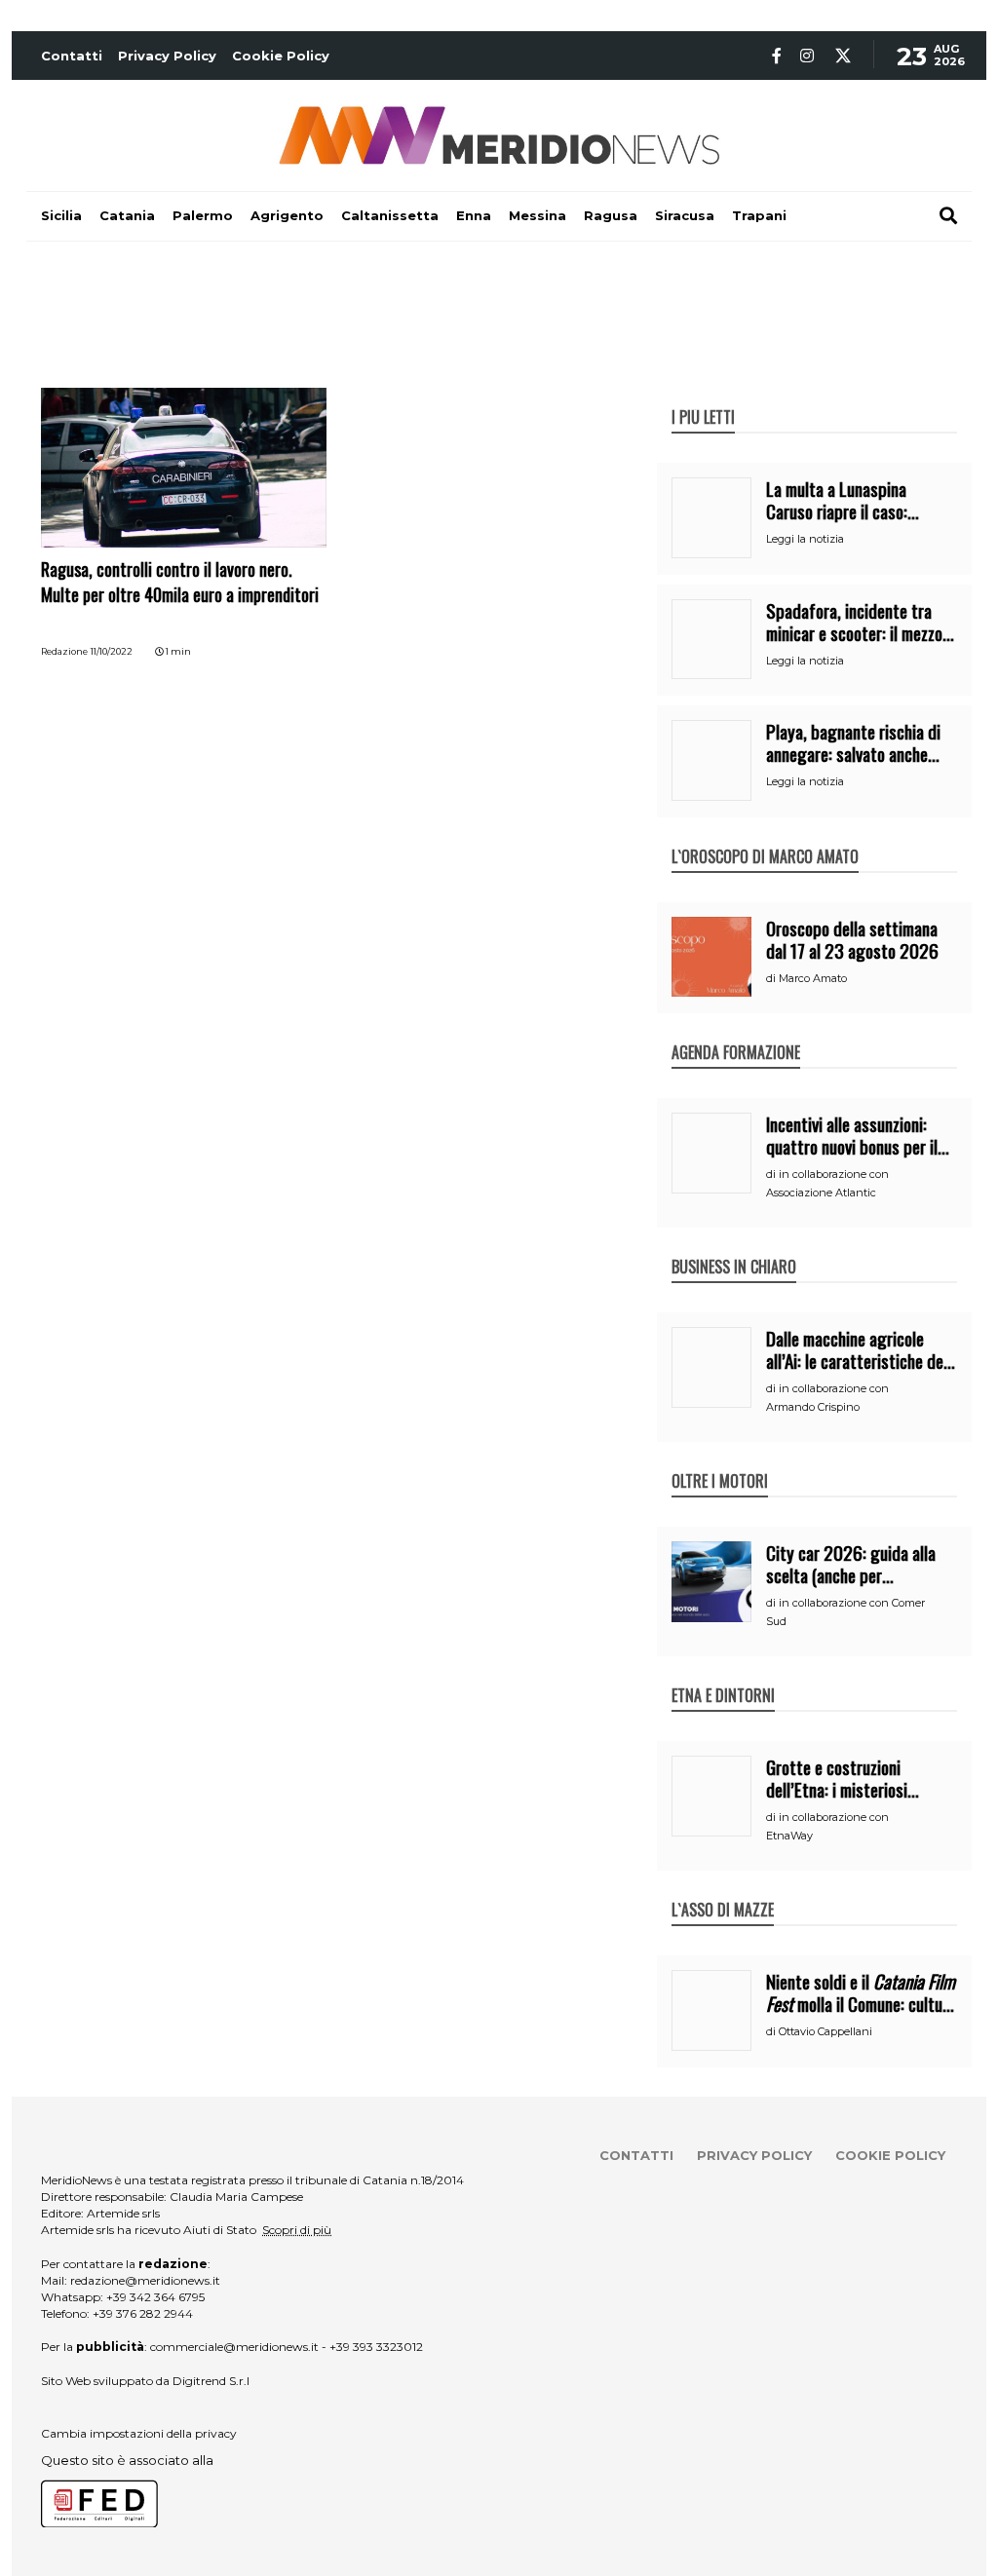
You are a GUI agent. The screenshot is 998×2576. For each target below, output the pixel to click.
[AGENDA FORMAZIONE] (736, 1032)
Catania (127, 215)
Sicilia (61, 215)
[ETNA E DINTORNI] (723, 1675)
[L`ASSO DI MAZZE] (723, 1889)
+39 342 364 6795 (155, 2297)
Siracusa (685, 215)
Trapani (759, 215)
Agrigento (287, 215)
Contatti (72, 56)
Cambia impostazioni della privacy (139, 2433)
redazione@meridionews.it (145, 2280)
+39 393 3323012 (376, 2347)
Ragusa (611, 215)
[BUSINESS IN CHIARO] (734, 1246)
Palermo (203, 215)
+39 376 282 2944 (143, 2313)
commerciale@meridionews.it (234, 2347)
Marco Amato (813, 978)
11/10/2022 (112, 651)
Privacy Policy (167, 56)
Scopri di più (297, 2230)
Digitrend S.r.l (211, 2381)
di (772, 978)
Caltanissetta (390, 215)
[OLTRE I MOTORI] (720, 1460)
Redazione (64, 651)
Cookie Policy (281, 56)
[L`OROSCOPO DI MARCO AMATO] (765, 836)
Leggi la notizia (805, 539)
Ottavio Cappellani (825, 2031)
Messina (537, 215)
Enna (474, 215)
